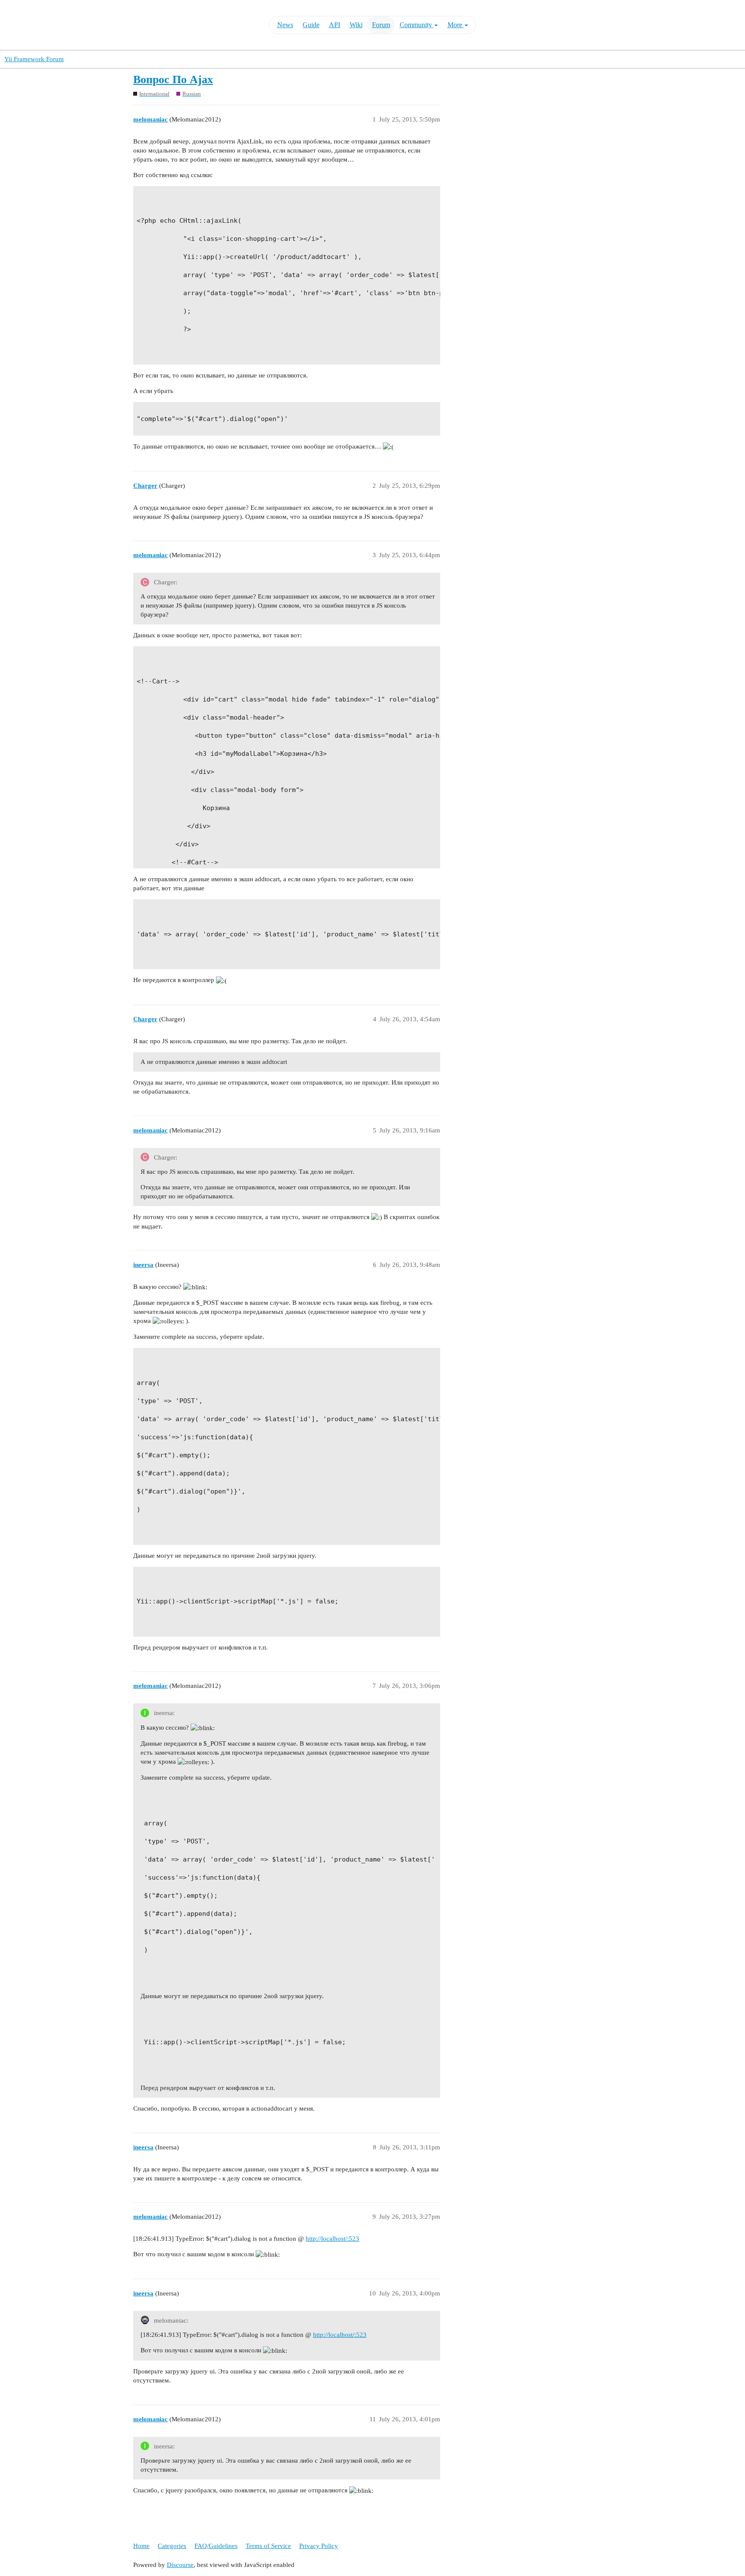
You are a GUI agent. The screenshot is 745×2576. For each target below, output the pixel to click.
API (335, 25)
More (456, 25)
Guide (311, 25)
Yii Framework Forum (34, 59)
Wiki (356, 25)
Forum (381, 25)
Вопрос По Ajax (173, 80)
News (285, 25)
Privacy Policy (319, 2546)
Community (417, 25)
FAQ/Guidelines (216, 2546)
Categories (172, 2546)
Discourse (180, 2565)
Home (141, 2546)
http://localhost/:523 (332, 2239)
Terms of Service (268, 2546)
